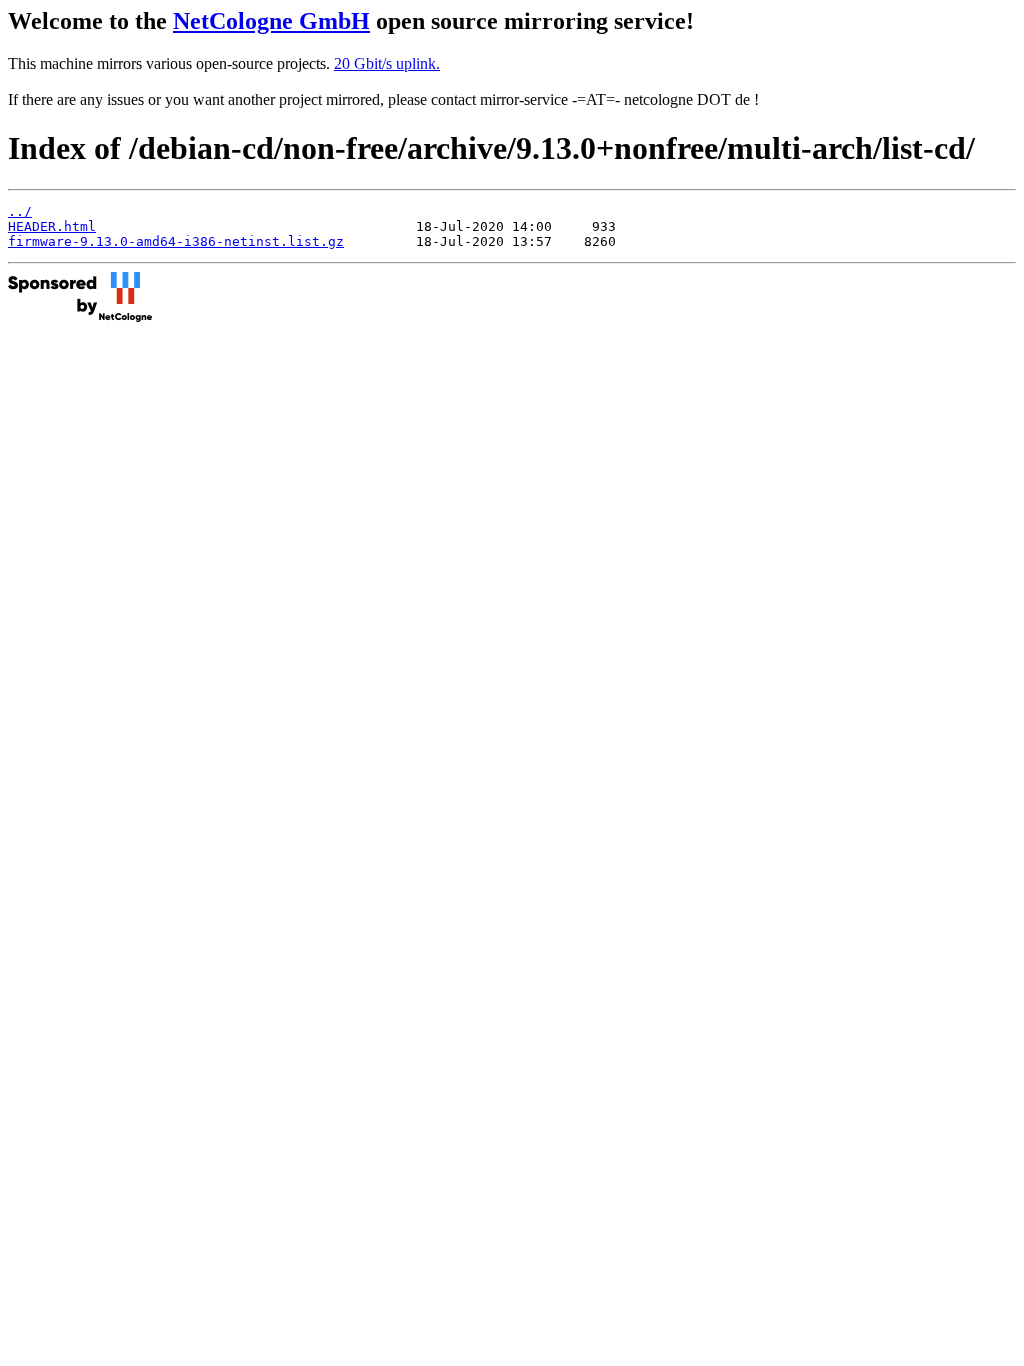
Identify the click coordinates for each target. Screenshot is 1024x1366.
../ (20, 211)
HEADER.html (52, 226)
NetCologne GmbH (271, 21)
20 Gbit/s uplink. (387, 63)
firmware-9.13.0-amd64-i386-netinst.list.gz (176, 241)
